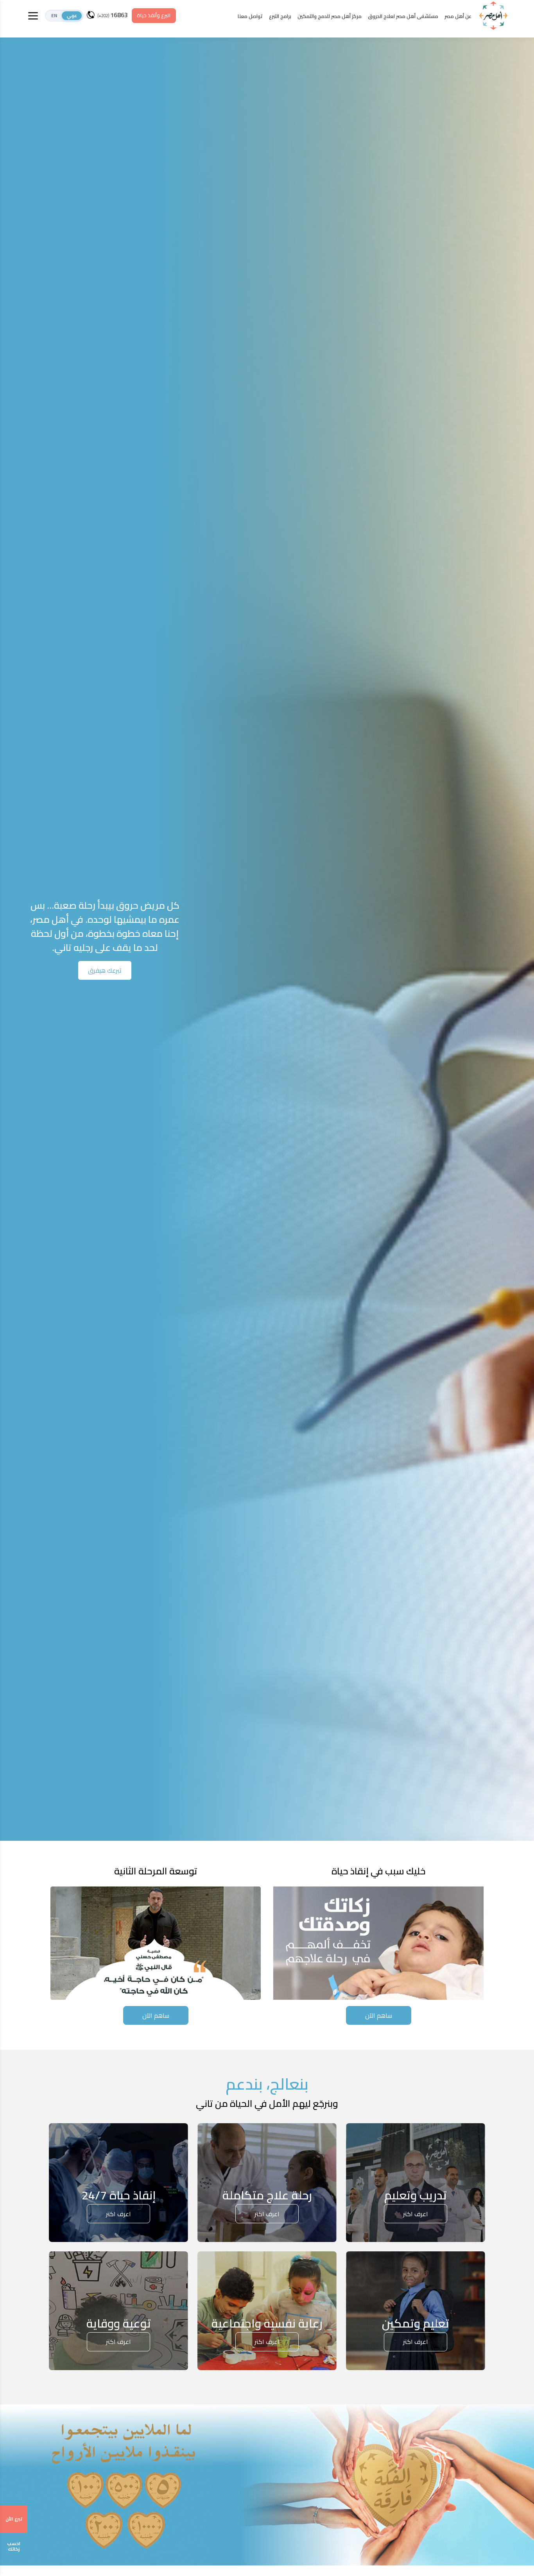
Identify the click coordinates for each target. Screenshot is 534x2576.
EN (54, 16)
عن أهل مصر (458, 16)
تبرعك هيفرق (105, 970)
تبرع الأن (14, 2519)
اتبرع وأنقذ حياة (154, 15)
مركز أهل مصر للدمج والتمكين (330, 16)
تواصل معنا (250, 16)
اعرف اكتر (416, 2214)
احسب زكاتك (14, 2546)
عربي (72, 16)
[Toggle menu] (33, 16)
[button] (64, 16)
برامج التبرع (280, 16)
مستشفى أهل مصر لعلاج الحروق (403, 16)
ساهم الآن (379, 2015)
